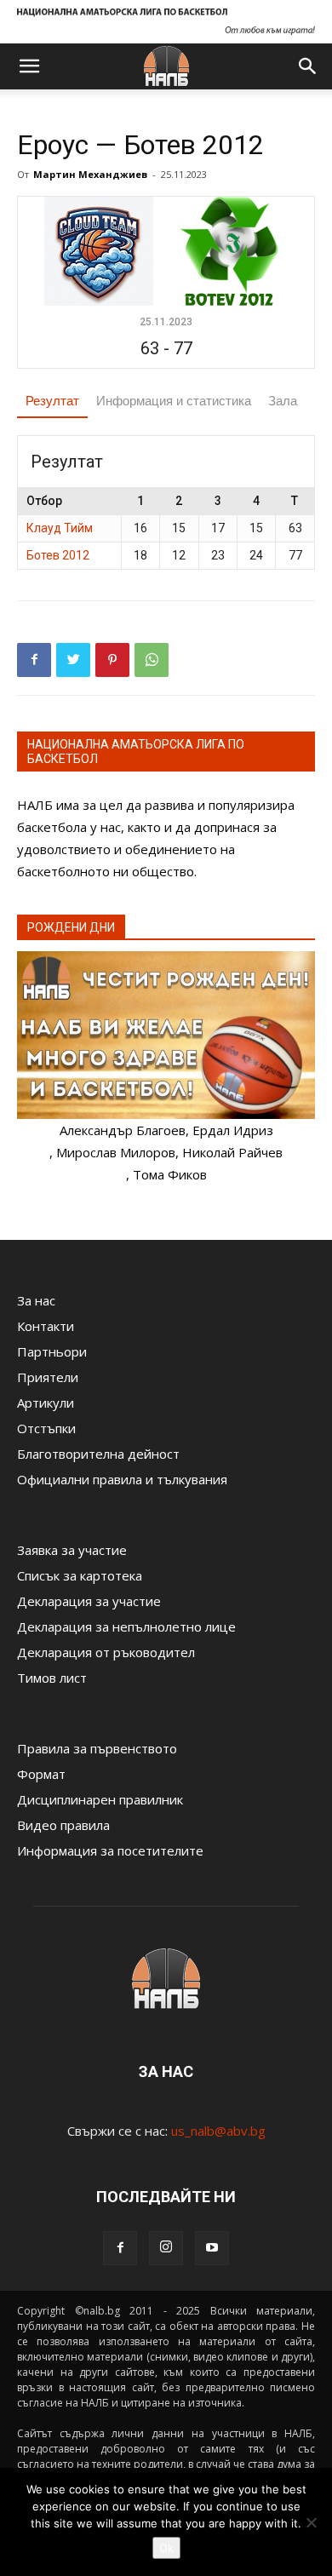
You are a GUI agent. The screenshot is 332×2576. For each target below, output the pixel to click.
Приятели (48, 1377)
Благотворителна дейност (98, 1454)
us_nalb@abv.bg (218, 2131)
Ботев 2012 (58, 555)
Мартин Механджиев (90, 174)
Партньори (52, 1351)
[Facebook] (120, 2248)
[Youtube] (212, 2248)
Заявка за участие (72, 1550)
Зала (283, 401)
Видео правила (63, 1825)
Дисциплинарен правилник (100, 1799)
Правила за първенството (97, 1748)
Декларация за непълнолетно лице (126, 1626)
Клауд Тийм (60, 528)
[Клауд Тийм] (101, 250)
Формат (41, 1774)
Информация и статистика (174, 401)
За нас (36, 1300)
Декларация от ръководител (106, 1652)
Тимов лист (52, 1678)
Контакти (46, 1326)
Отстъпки (46, 1428)
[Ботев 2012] (231, 250)
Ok (166, 2548)
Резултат (52, 401)
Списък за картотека (80, 1575)
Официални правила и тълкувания (122, 1479)
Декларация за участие (89, 1601)
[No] (311, 2522)
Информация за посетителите (110, 1850)
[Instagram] (166, 2248)
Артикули (46, 1403)
